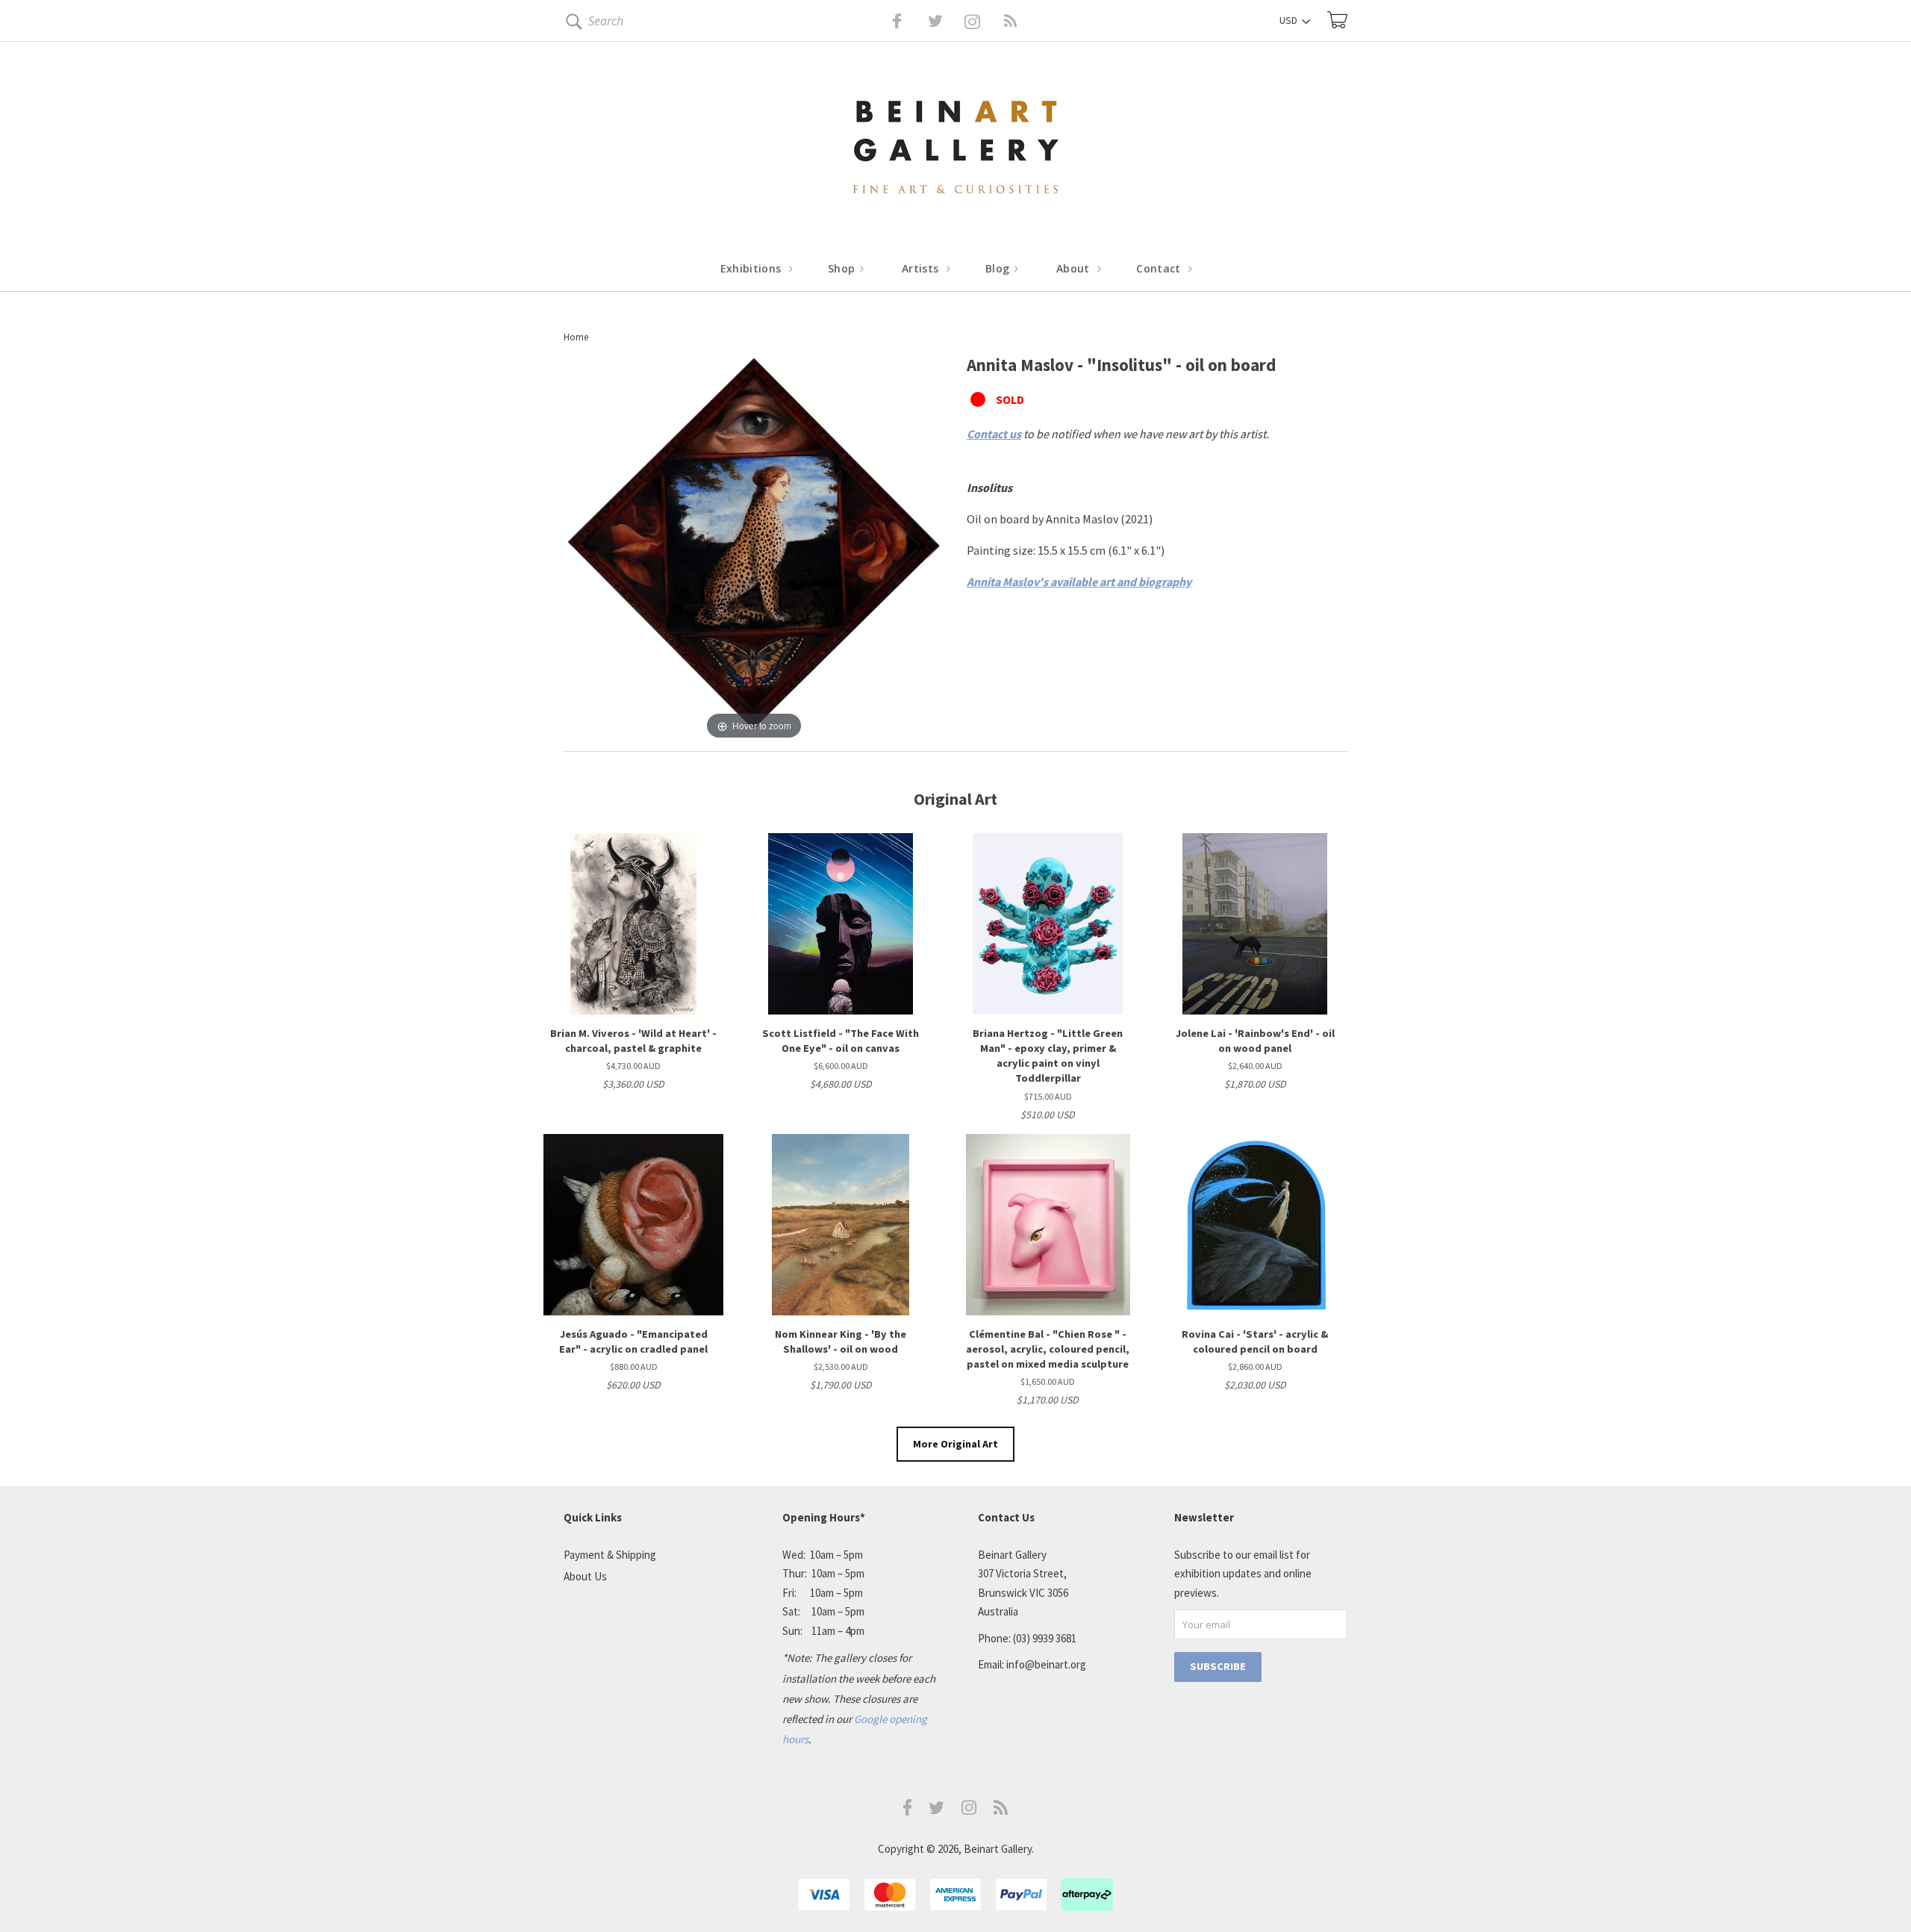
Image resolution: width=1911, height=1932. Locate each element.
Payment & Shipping (610, 1555)
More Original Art (955, 1444)
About (1075, 268)
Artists (922, 268)
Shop (843, 268)
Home (576, 337)
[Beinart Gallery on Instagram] (969, 1811)
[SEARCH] (571, 24)
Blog (999, 268)
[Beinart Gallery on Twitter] (908, 21)
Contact (1160, 268)
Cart (1337, 20)
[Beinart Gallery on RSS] (984, 21)
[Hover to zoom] (754, 547)
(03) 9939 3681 (1045, 1638)
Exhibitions (752, 268)
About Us (585, 1576)
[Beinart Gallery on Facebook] (886, 21)
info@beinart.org (1046, 1664)
